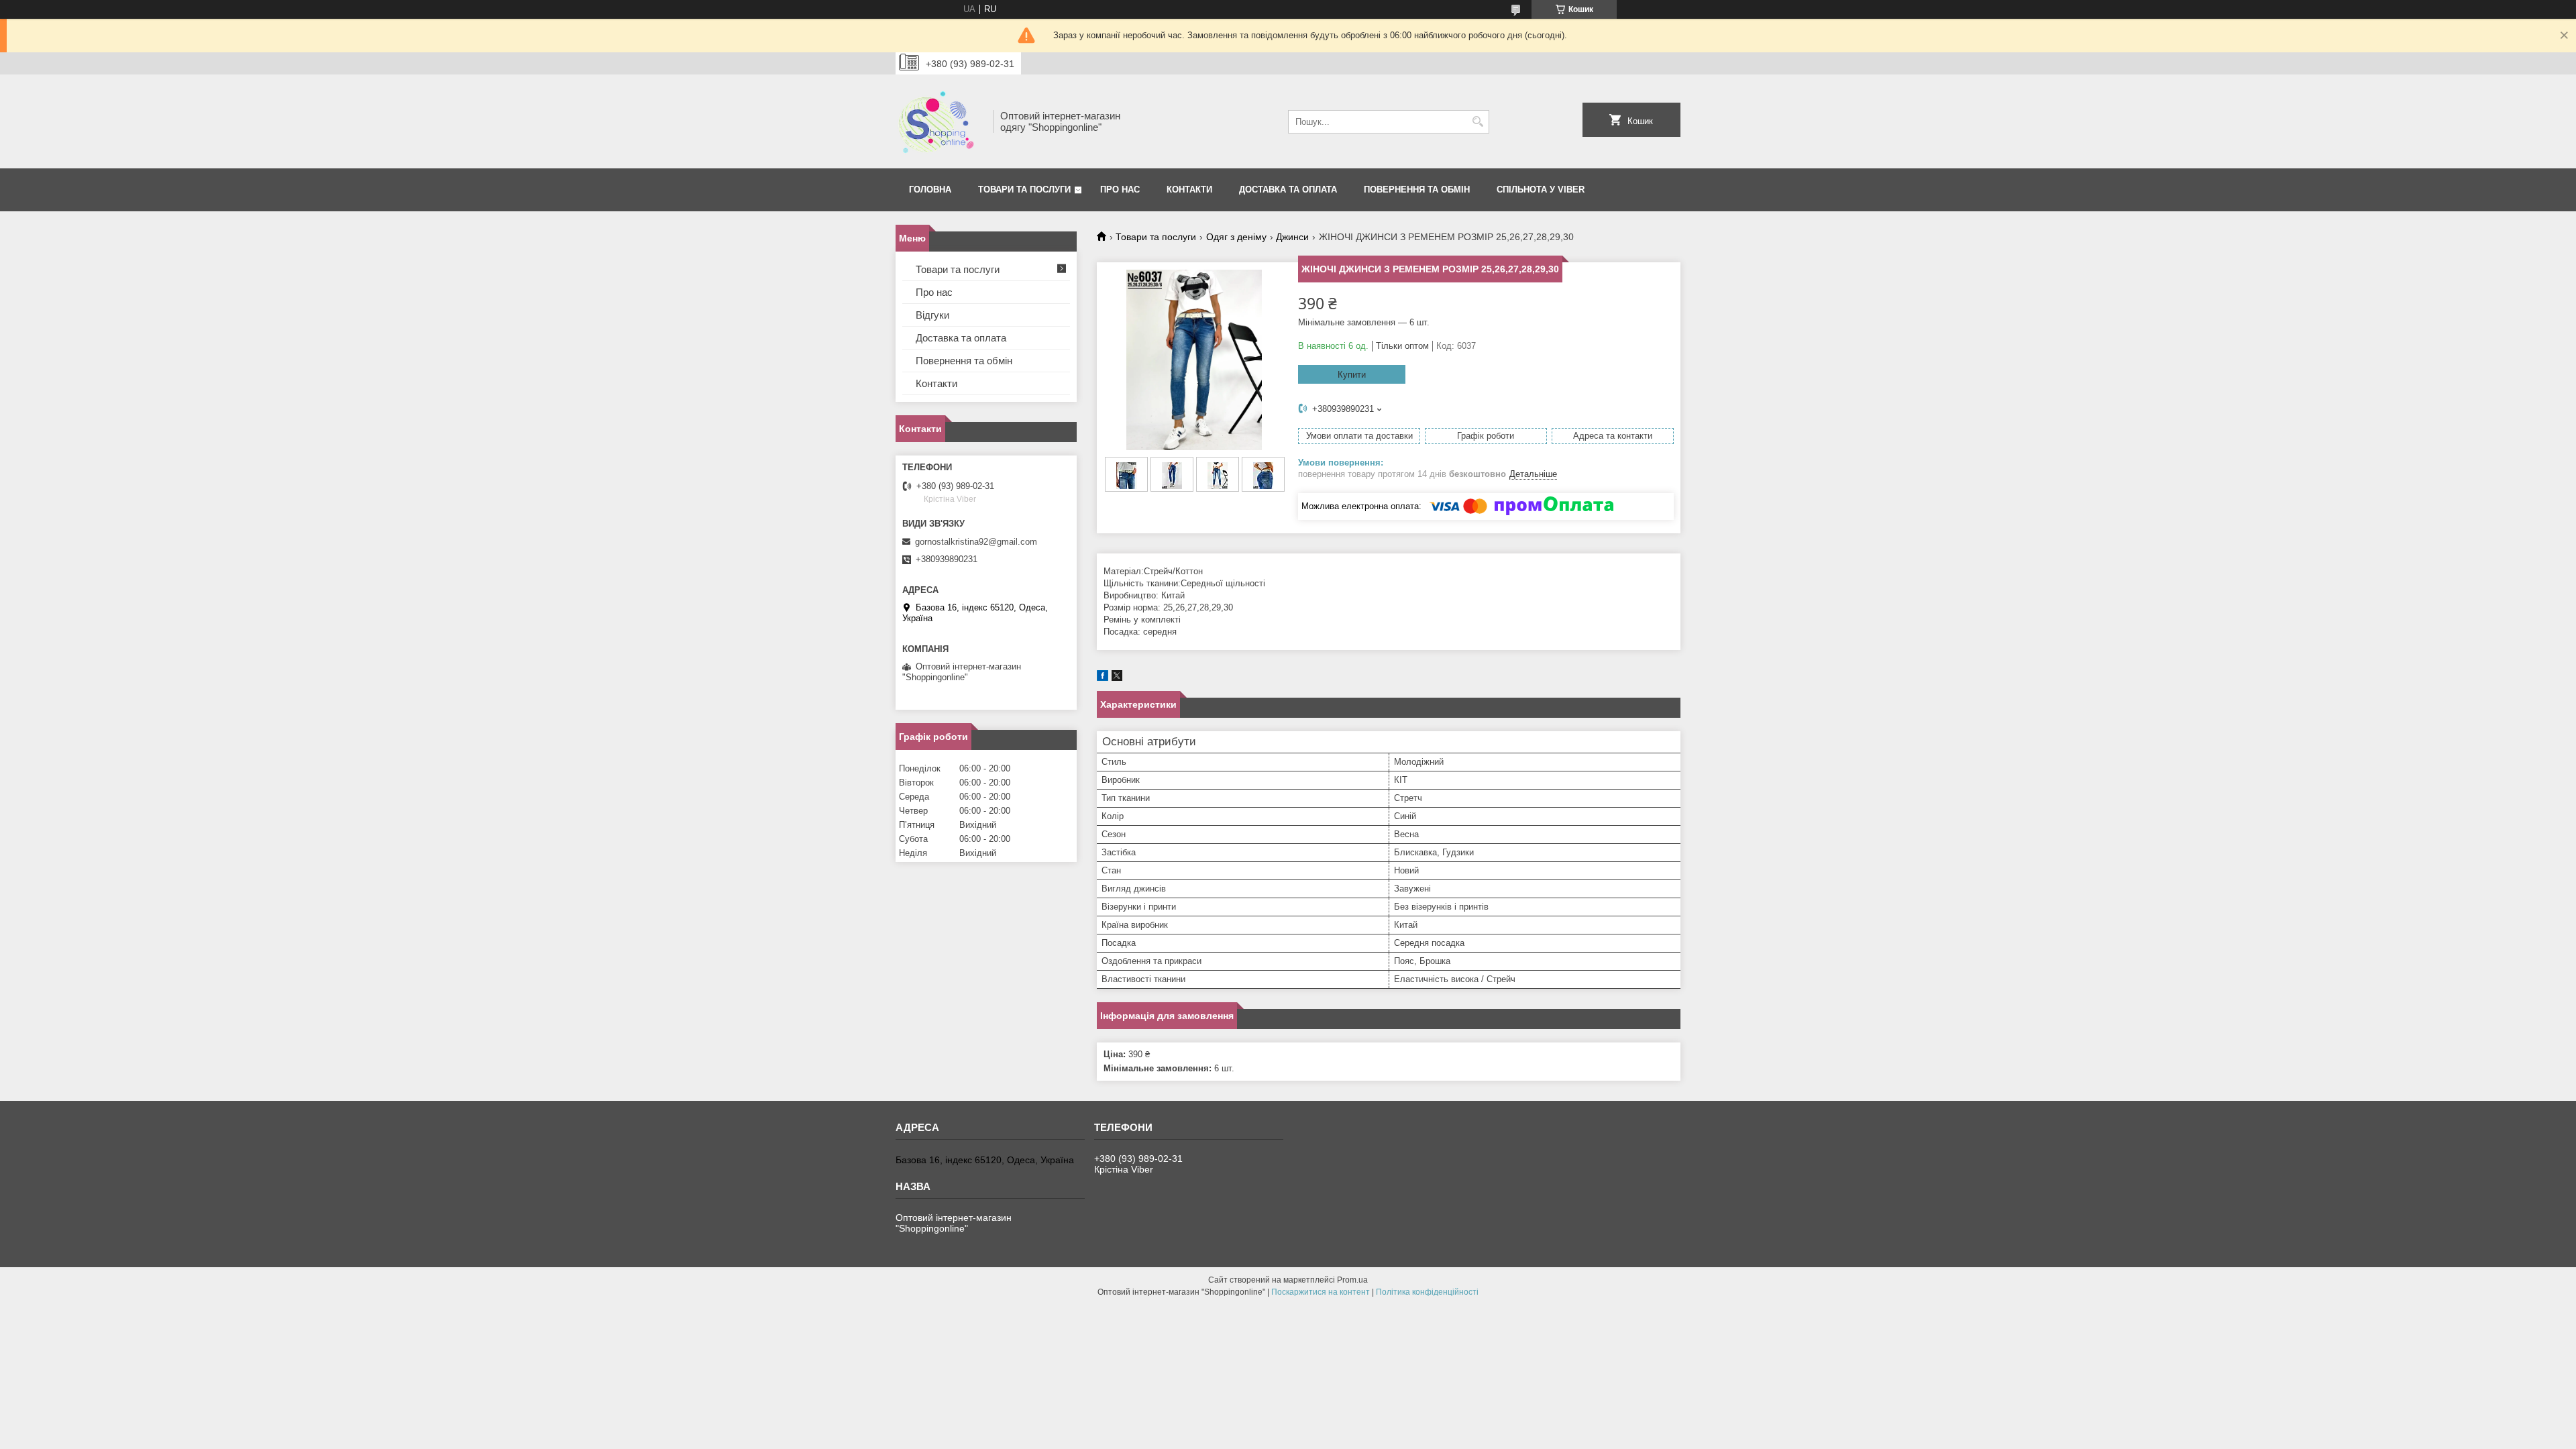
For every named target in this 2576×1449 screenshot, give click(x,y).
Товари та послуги (1024, 190)
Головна (930, 190)
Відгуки (932, 315)
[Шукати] (1478, 122)
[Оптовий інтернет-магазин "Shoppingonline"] (940, 121)
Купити (1352, 375)
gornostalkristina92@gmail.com (976, 542)
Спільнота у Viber (1541, 190)
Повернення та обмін (964, 361)
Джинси (1292, 237)
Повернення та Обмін (1417, 190)
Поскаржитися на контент (1321, 1292)
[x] (1117, 678)
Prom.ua (1352, 1280)
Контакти (1189, 190)
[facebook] (1103, 678)
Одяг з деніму (1236, 237)
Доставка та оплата (1288, 190)
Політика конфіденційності (1427, 1292)
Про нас (1120, 190)
